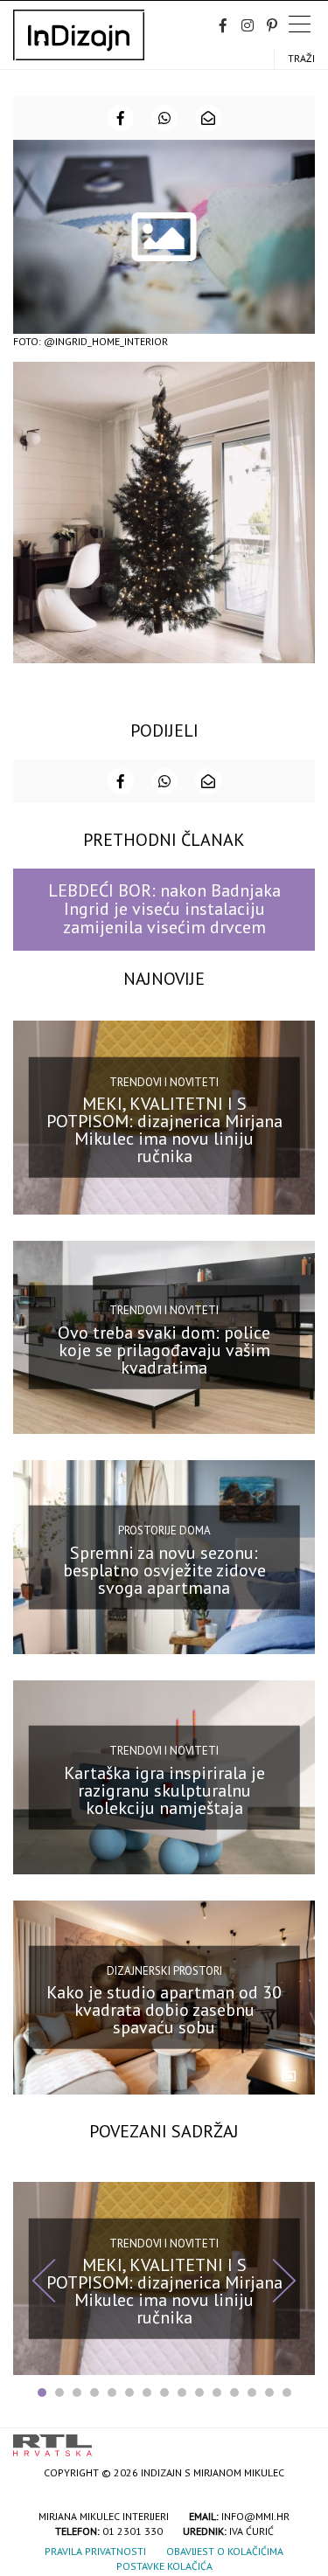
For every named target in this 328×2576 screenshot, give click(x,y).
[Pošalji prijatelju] (208, 118)
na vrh (297, 2439)
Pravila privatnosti (95, 2551)
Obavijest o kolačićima (225, 2551)
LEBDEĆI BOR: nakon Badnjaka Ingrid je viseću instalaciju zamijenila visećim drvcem (164, 909)
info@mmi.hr (255, 2516)
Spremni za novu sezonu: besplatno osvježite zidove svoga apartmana (164, 1570)
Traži (301, 58)
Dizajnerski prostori (164, 1971)
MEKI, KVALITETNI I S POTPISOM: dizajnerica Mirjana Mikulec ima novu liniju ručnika (164, 1130)
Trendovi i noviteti (164, 1081)
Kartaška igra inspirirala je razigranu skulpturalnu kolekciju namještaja (164, 1790)
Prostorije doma (164, 1530)
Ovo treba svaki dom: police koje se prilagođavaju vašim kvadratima (164, 1350)
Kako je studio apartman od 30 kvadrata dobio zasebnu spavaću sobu (164, 2010)
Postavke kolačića (164, 2566)
